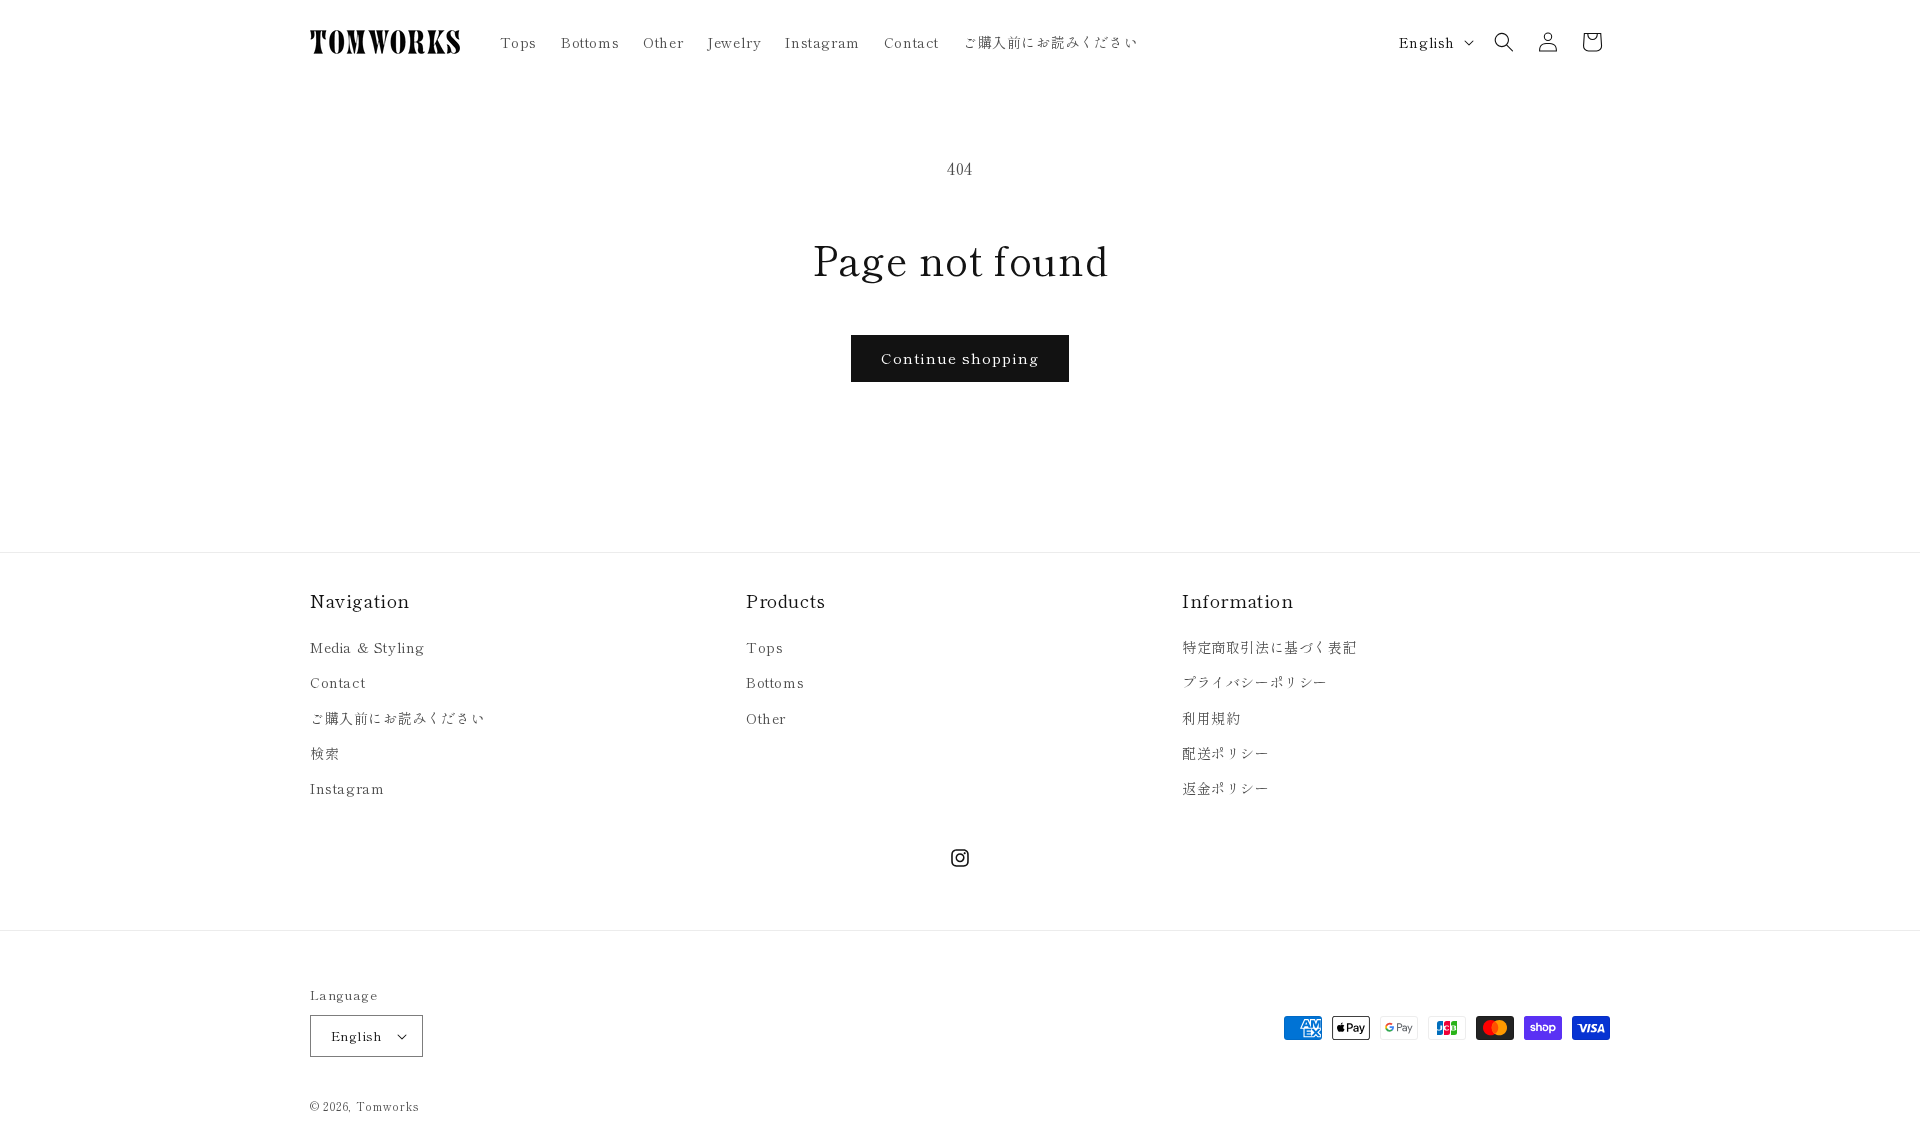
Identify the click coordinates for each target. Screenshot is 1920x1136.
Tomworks (387, 1106)
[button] (1504, 42)
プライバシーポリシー (1255, 682)
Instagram (347, 788)
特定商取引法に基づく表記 (1269, 647)
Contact (337, 682)
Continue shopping (960, 357)
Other (766, 718)
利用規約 (1211, 718)
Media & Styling (367, 647)
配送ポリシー (1226, 753)
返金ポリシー (1226, 788)
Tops (764, 647)
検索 (324, 753)
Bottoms (775, 682)
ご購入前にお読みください (397, 718)
